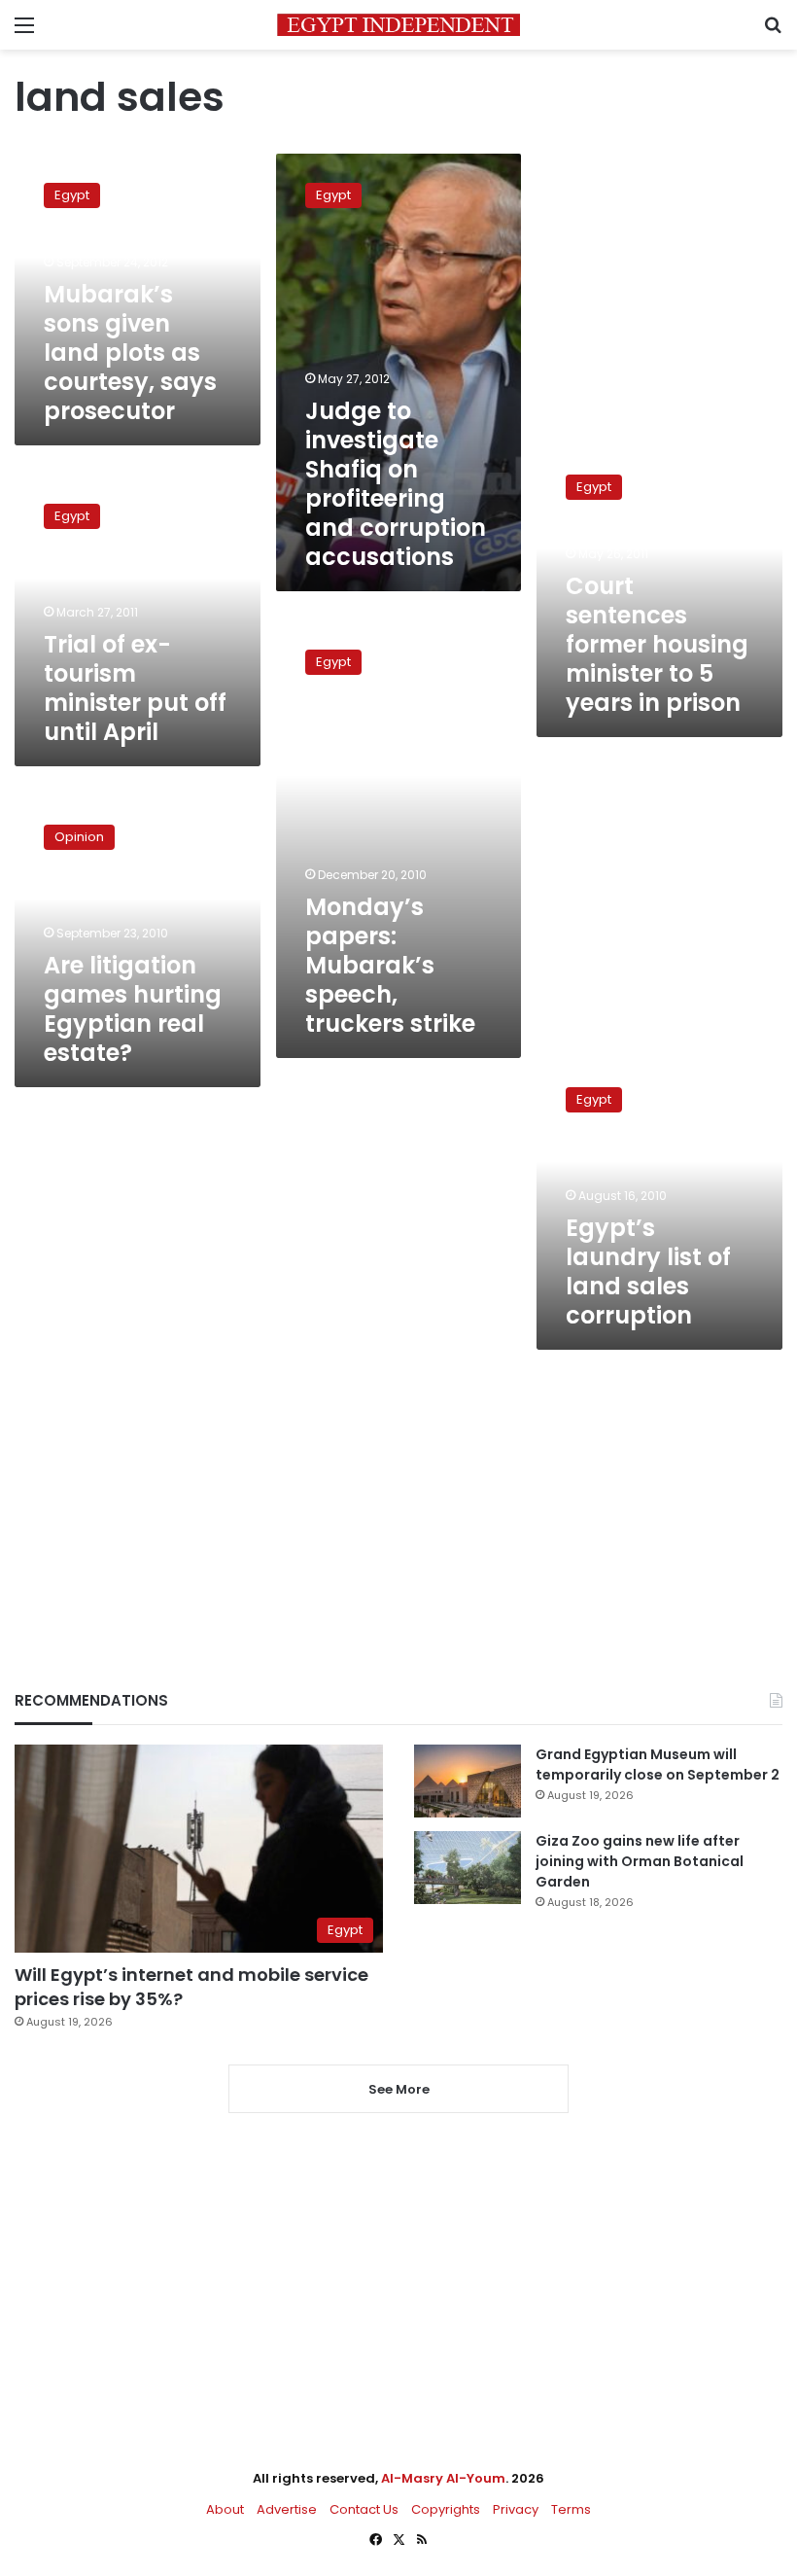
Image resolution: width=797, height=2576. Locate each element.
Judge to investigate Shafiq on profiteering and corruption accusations (396, 484)
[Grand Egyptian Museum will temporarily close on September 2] (468, 1781)
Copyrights (446, 2509)
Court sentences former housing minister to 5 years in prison (657, 644)
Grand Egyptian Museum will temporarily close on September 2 (658, 1764)
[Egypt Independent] (398, 25)
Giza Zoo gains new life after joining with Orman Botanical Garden (640, 1861)
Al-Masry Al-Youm (443, 2478)
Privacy (516, 2509)
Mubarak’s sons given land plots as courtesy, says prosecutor (130, 353)
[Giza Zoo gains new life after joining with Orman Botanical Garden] (468, 1868)
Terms (571, 2509)
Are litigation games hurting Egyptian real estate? (133, 1009)
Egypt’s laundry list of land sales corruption (648, 1271)
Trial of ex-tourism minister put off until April (135, 688)
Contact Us (364, 2509)
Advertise (287, 2509)
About (225, 2509)
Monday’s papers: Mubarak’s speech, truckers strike (390, 965)
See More (399, 2089)
